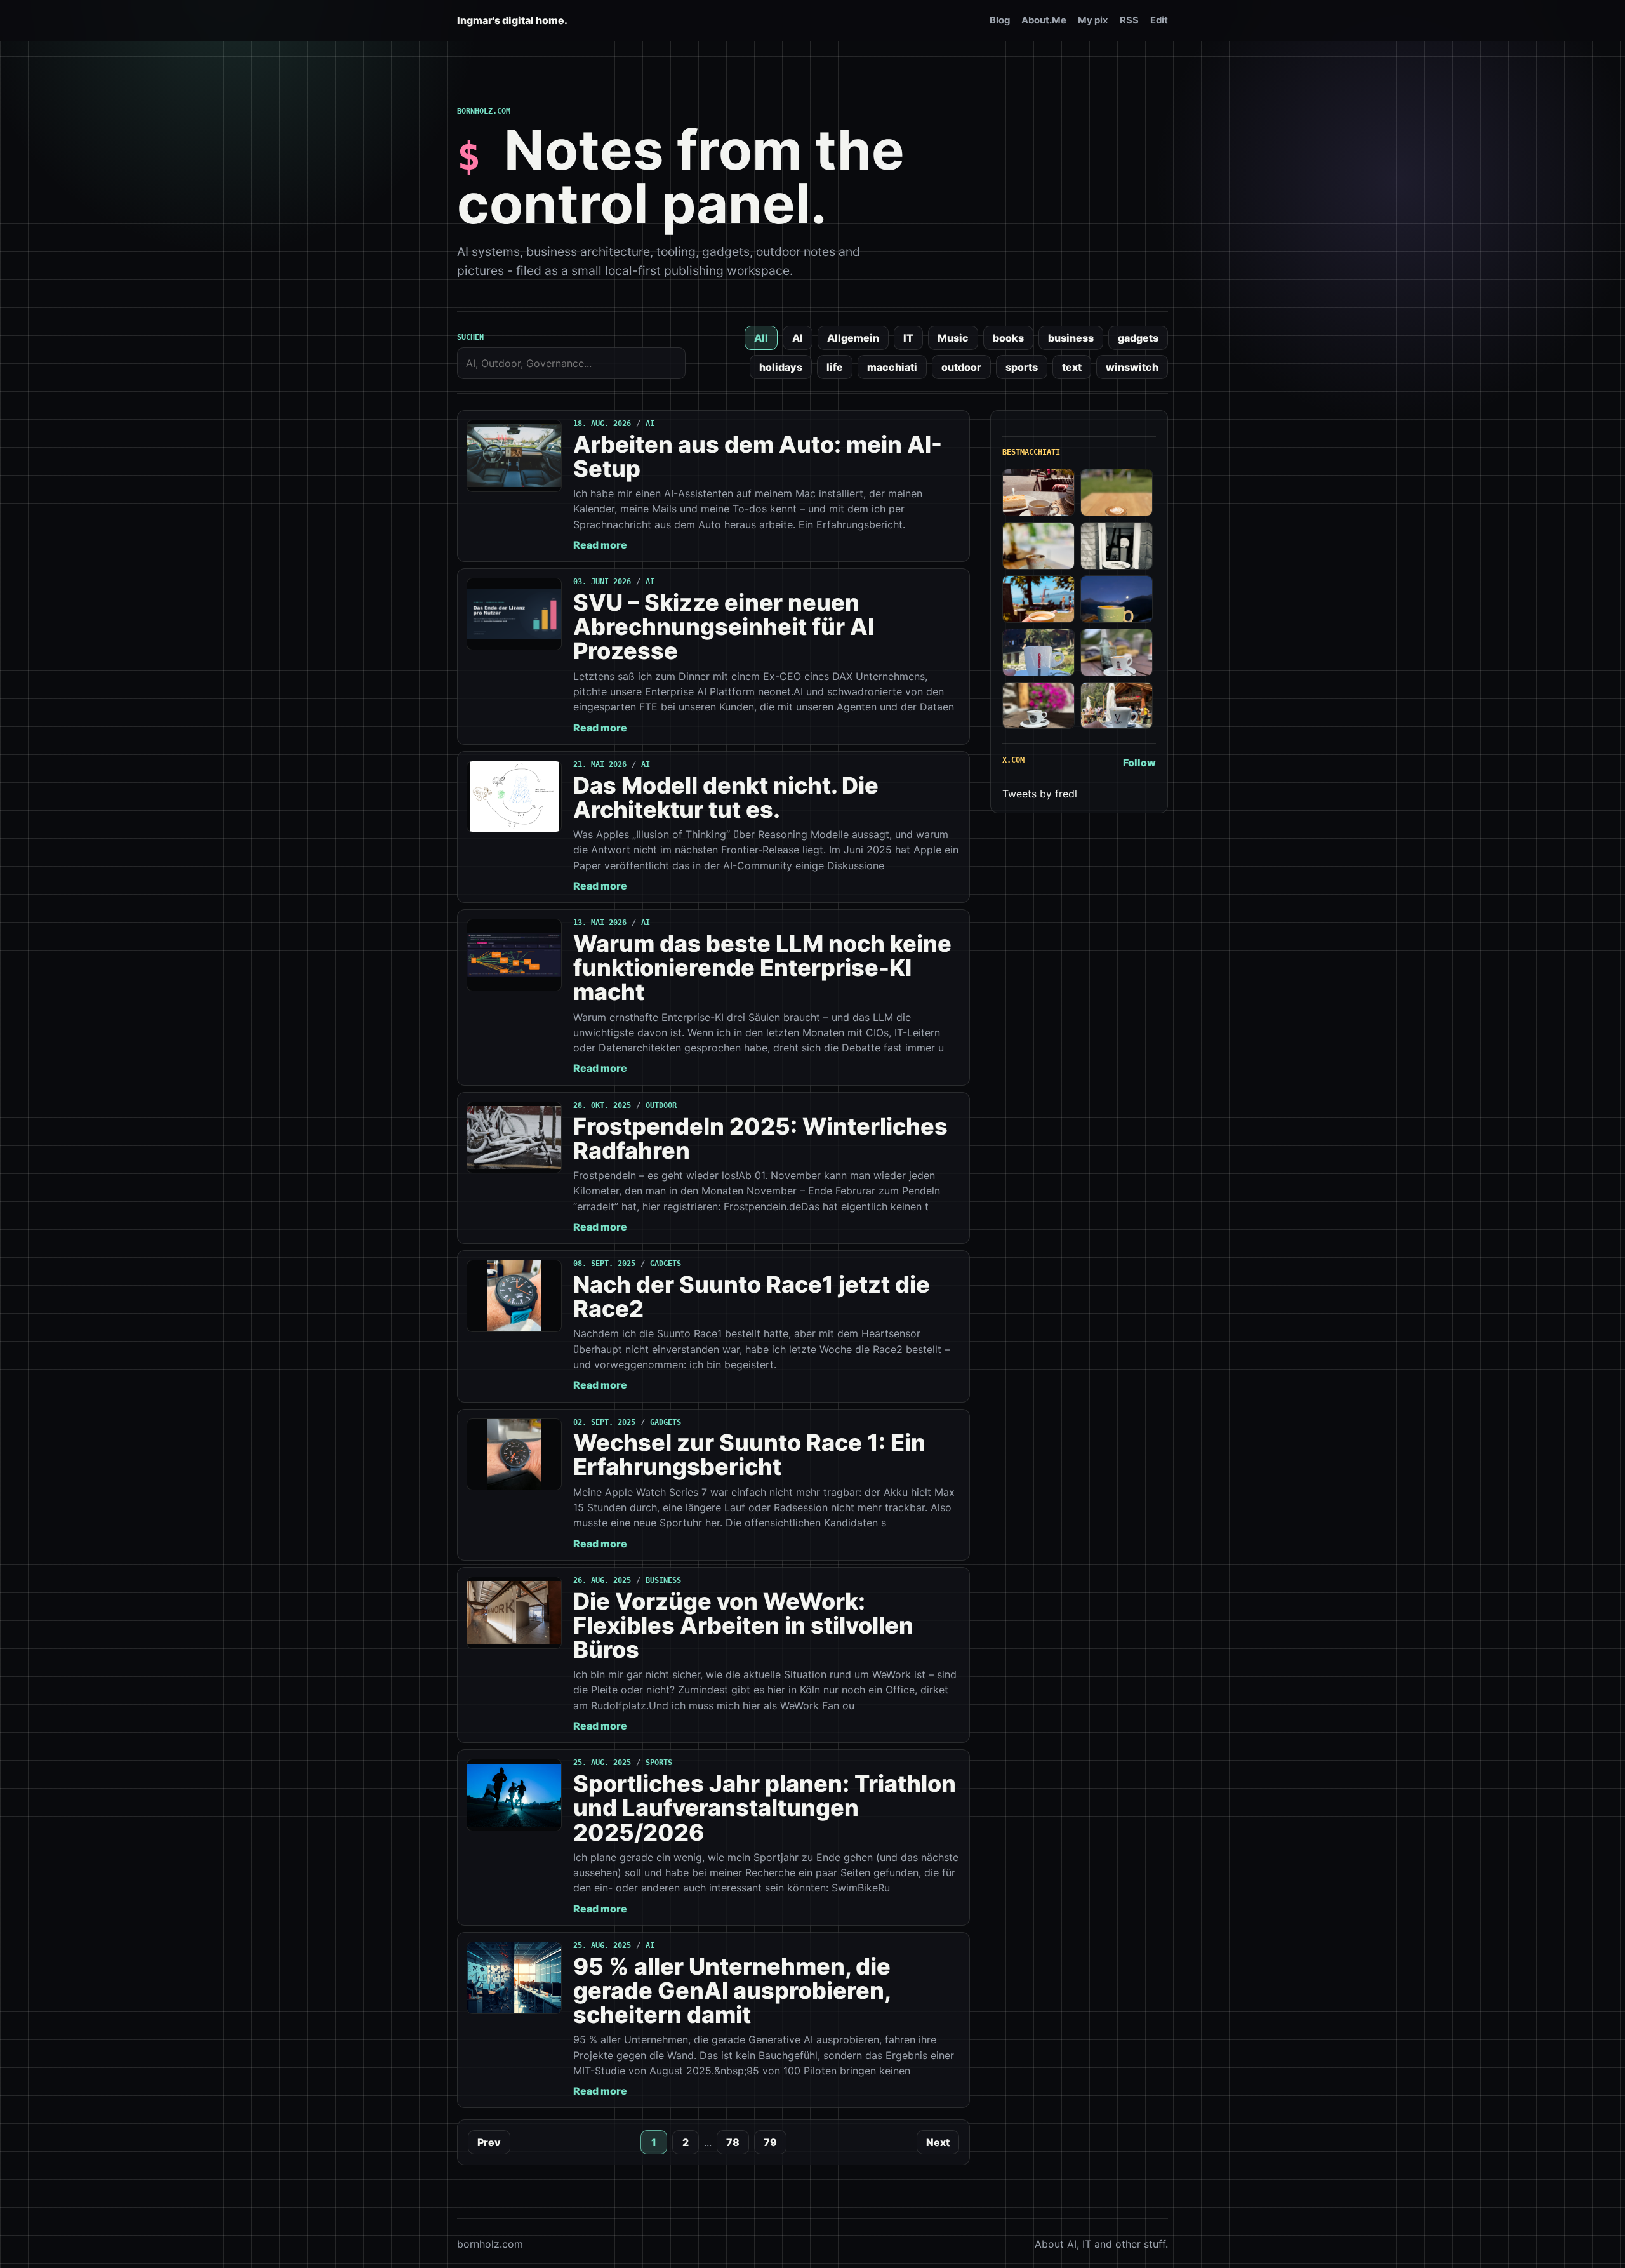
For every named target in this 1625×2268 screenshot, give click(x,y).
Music (953, 338)
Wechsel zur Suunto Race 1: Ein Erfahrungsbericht (749, 1455)
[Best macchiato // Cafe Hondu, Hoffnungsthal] (1117, 546)
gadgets (1138, 338)
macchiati (892, 367)
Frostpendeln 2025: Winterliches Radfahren (760, 1138)
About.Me (1044, 20)
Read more (600, 545)
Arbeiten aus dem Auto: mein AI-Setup (758, 457)
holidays (781, 367)
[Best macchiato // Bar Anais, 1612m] (1038, 706)
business (1071, 338)
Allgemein (853, 338)
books (1008, 338)
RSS (1129, 20)
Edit (1159, 20)
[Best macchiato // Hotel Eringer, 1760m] (1117, 599)
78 (733, 2142)
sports (1022, 367)
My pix (1093, 20)
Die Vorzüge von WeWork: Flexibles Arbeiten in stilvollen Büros (743, 1625)
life (835, 367)
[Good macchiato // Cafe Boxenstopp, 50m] (1038, 546)
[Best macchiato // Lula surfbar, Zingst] (1117, 492)
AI (798, 338)
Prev (489, 2142)
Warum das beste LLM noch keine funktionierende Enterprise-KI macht (762, 968)
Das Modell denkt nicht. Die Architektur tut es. (726, 797)
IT (908, 338)
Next (938, 2142)
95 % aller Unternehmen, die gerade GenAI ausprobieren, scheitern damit (732, 1991)
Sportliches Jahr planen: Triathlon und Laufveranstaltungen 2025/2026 (765, 1808)
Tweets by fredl (1040, 794)
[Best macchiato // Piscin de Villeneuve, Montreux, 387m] (1038, 599)
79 (770, 2142)
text (1072, 367)
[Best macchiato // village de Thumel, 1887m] (1117, 652)
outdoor (961, 367)
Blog (1000, 20)
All (761, 338)
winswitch (1132, 367)
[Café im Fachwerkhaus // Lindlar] (1038, 492)
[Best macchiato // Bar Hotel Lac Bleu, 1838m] (1038, 652)
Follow (1139, 763)
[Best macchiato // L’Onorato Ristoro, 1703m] (1117, 706)
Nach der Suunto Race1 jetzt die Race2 (752, 1297)
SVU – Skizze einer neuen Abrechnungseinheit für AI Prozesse (724, 627)
